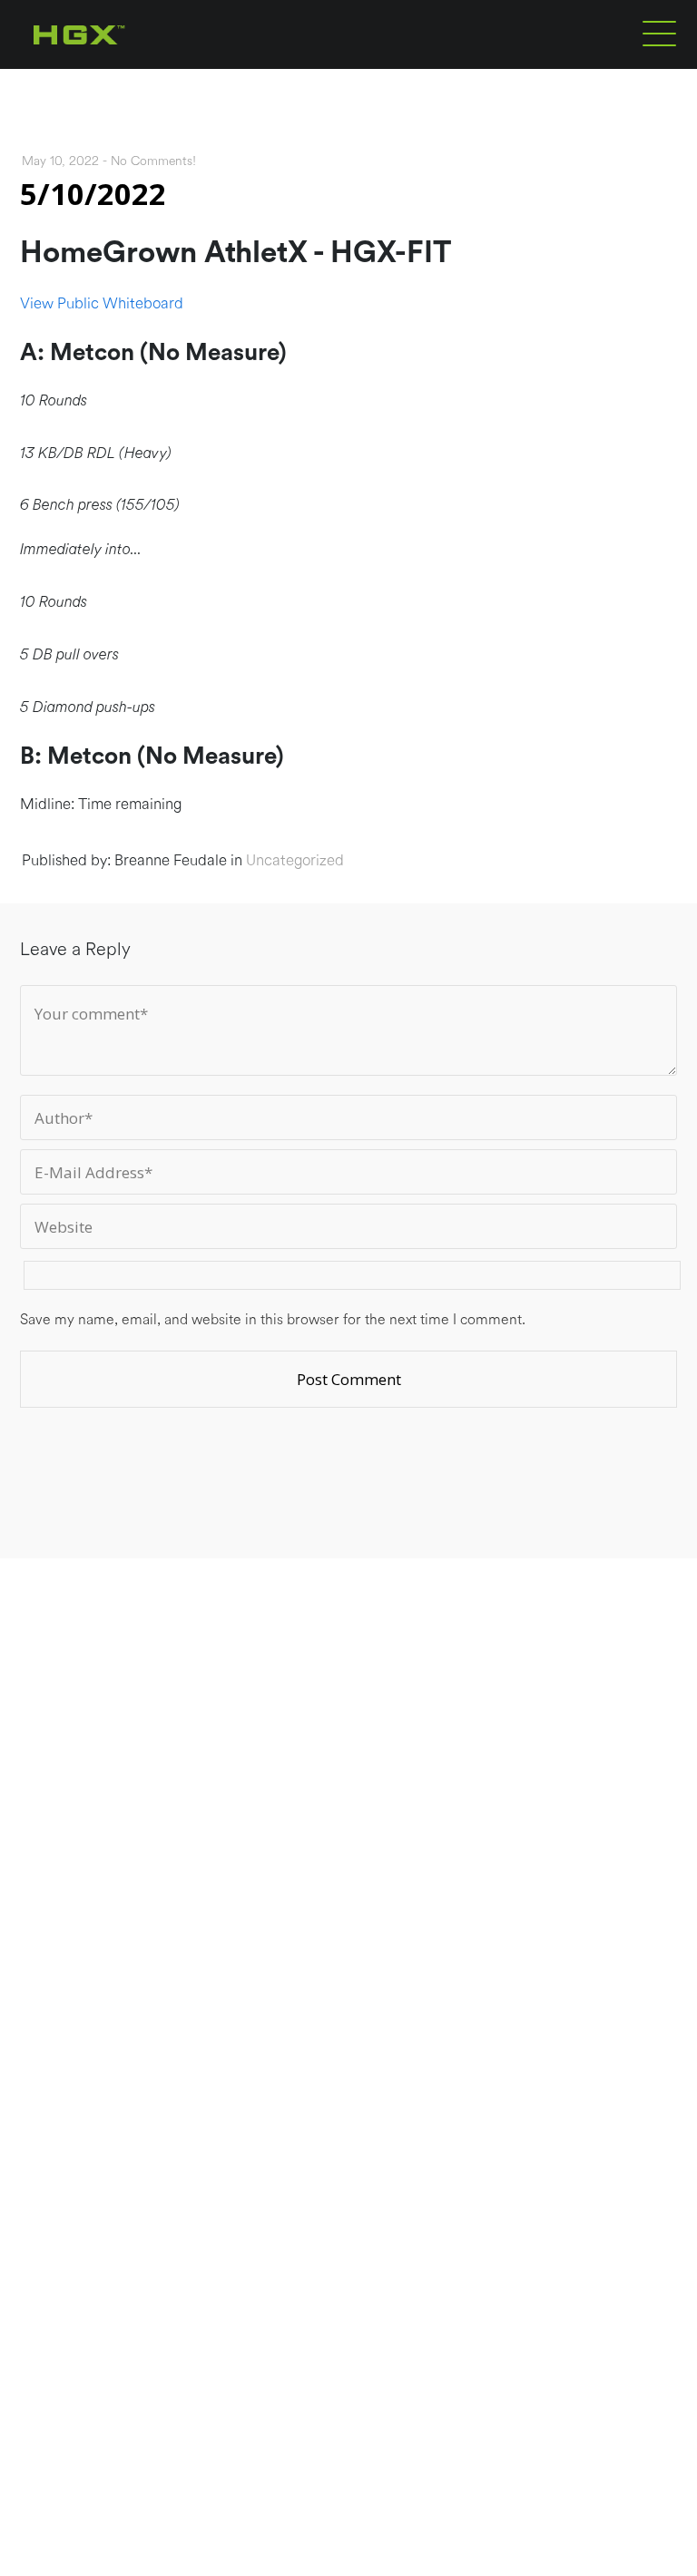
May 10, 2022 (60, 161)
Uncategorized (295, 860)
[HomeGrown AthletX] (114, 65)
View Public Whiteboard (102, 303)
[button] (659, 33)
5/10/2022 (93, 194)
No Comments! (153, 161)
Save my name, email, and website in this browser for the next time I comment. (273, 1320)
